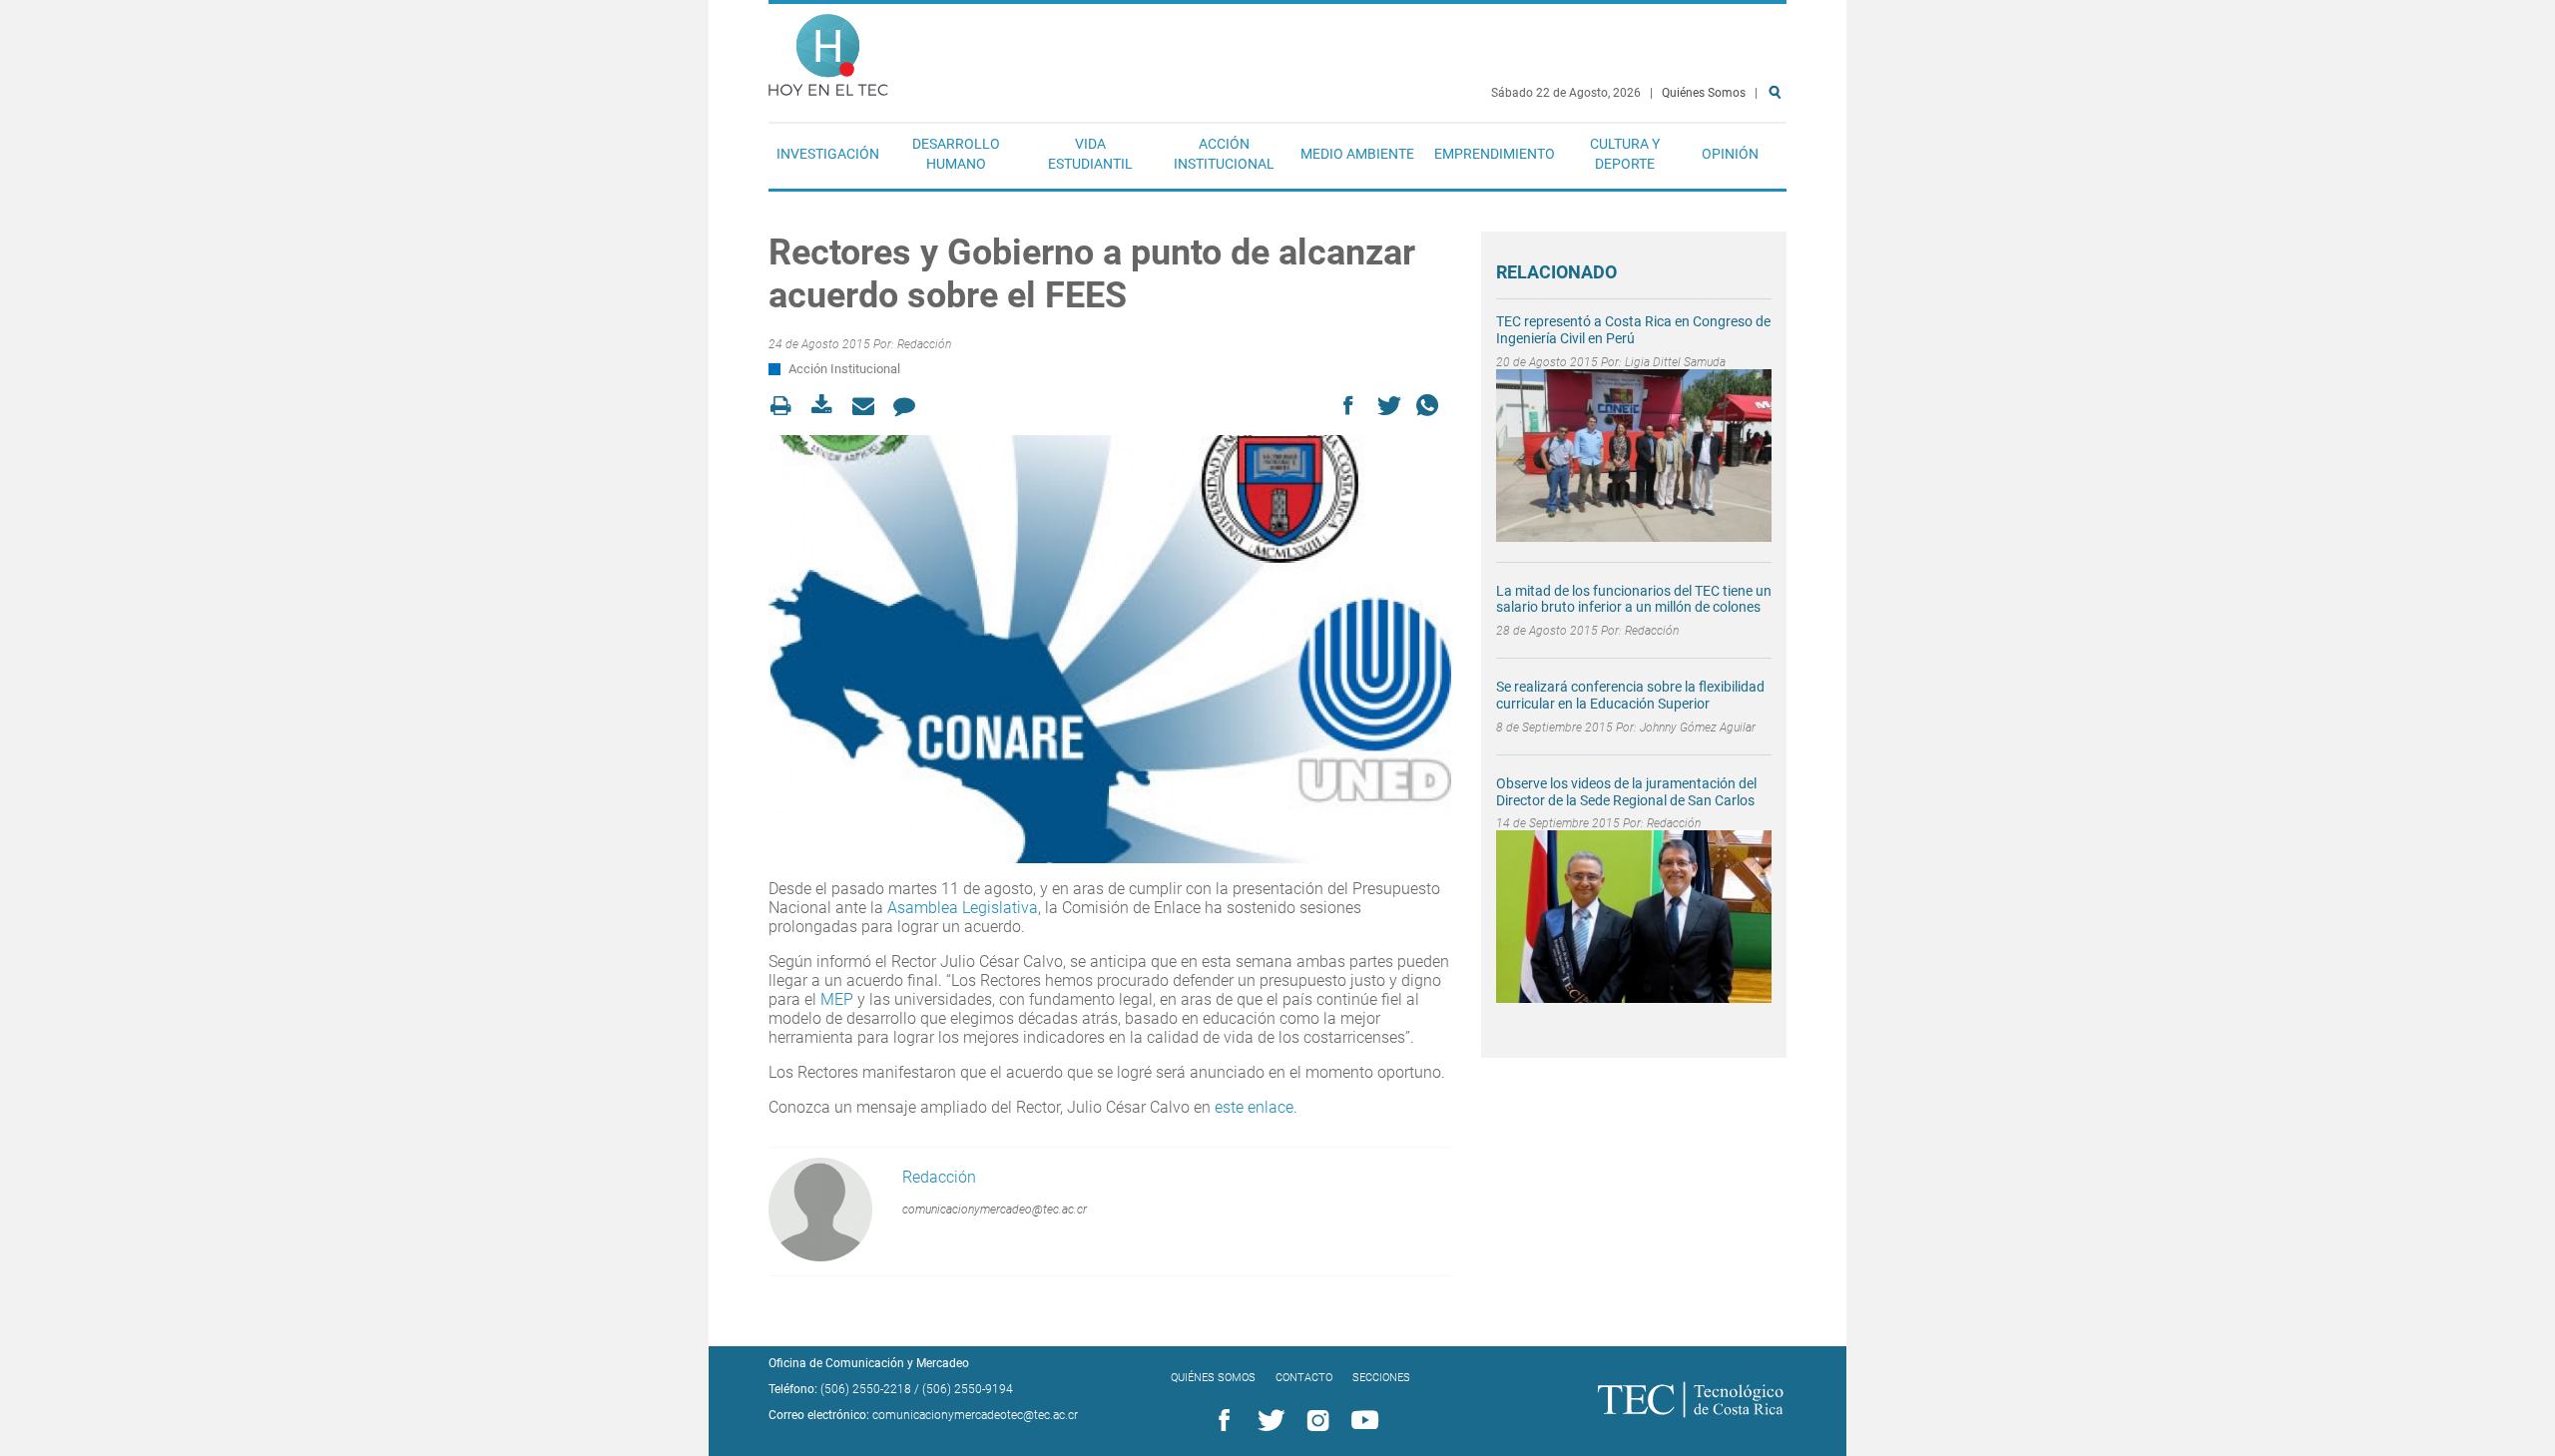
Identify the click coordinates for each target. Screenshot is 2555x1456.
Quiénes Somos (1704, 93)
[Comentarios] (910, 406)
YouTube (1361, 1421)
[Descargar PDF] (828, 406)
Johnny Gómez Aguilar (1698, 728)
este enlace (1254, 1107)
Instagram (1314, 1421)
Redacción (924, 344)
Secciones (1381, 1378)
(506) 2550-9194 (968, 1389)
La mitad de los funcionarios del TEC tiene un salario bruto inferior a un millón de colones (1634, 599)
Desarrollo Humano (956, 154)
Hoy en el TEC (828, 50)
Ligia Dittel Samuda (1675, 362)
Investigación (828, 154)
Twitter (1268, 1421)
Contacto (1304, 1378)
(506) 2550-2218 (866, 1389)
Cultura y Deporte (1625, 154)
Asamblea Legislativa (963, 908)
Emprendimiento (1495, 154)
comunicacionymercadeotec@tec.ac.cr (975, 1415)
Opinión (1730, 154)
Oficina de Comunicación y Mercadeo (869, 1363)
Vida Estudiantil (1090, 154)
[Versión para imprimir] (787, 406)
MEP (837, 999)
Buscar (1779, 156)
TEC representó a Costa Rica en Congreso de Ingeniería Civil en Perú (1633, 330)
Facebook (1221, 1421)
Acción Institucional (1224, 154)
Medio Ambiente (1357, 154)
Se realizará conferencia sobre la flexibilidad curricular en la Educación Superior (1630, 695)
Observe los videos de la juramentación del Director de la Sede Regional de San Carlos (1626, 792)
